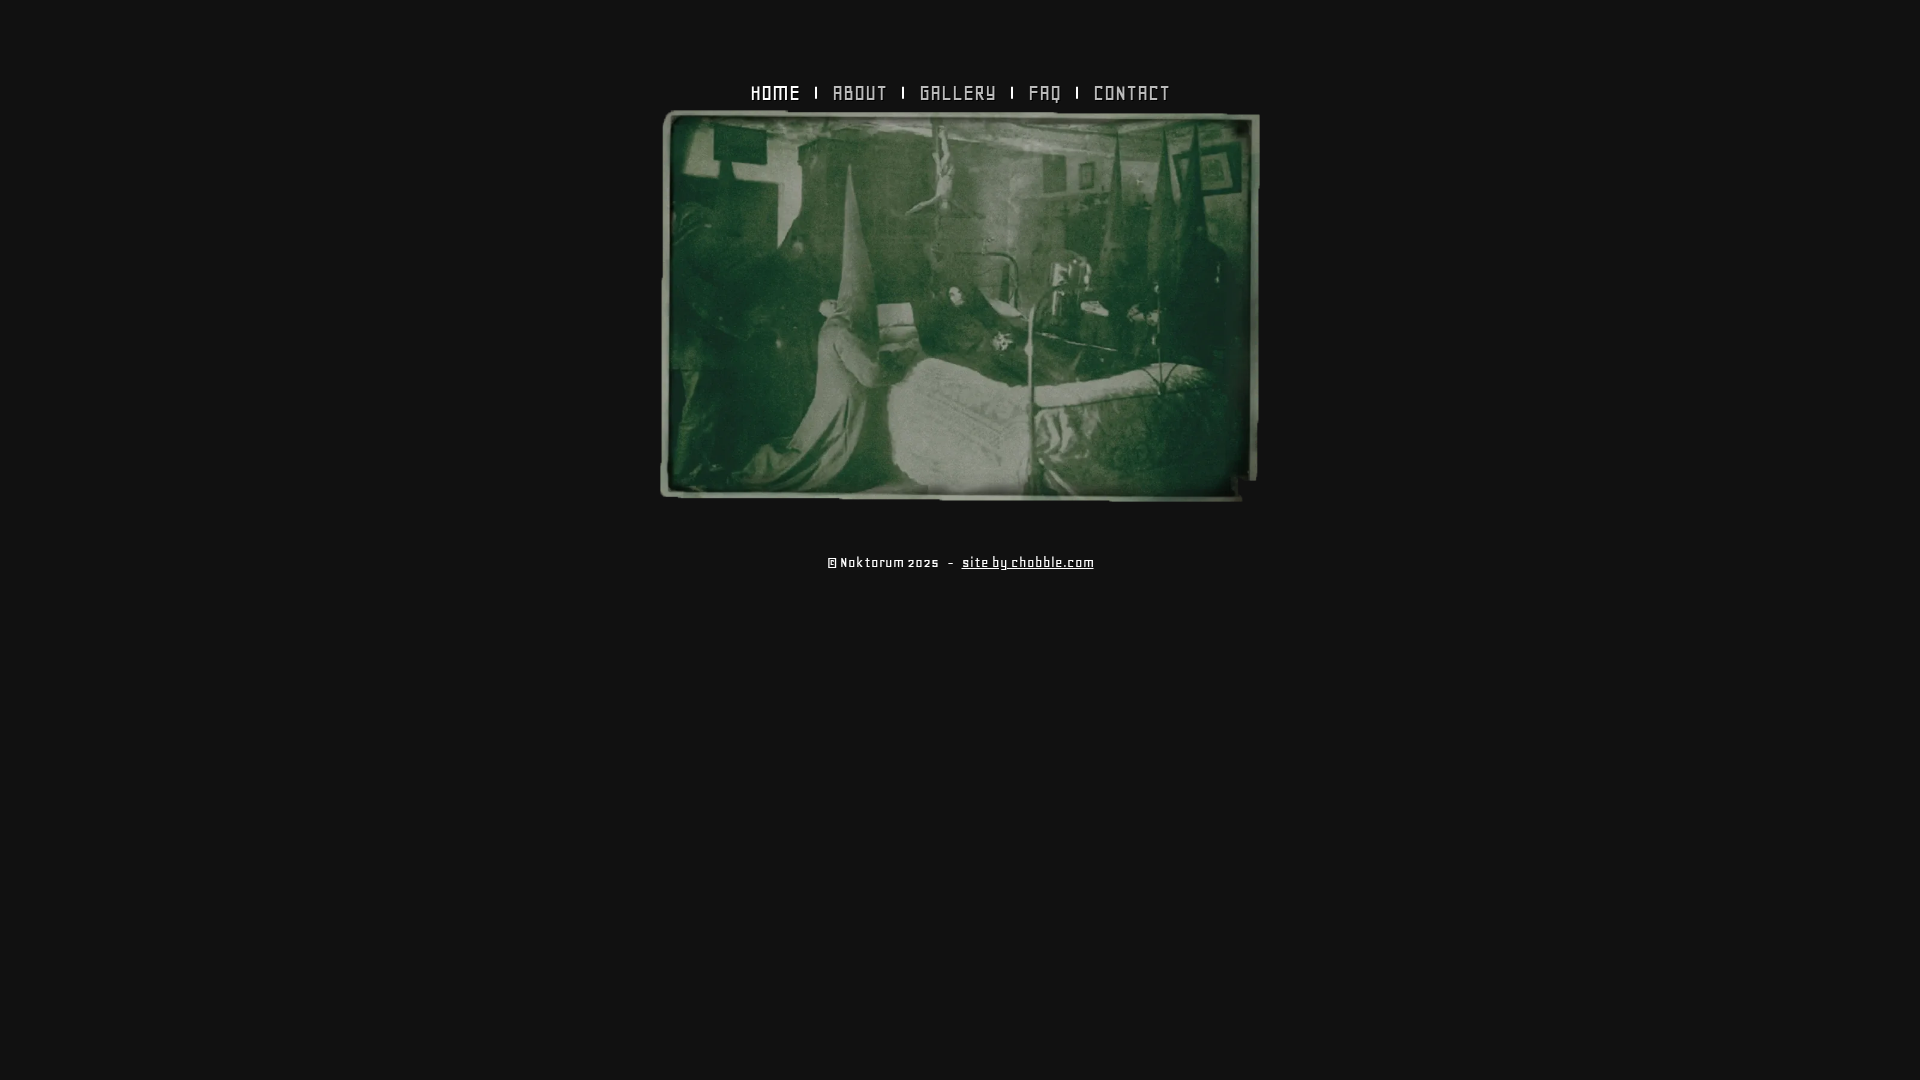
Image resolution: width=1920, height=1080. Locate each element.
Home (775, 93)
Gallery (957, 93)
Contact (1131, 93)
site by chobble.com (1028, 562)
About (859, 93)
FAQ (1044, 93)
